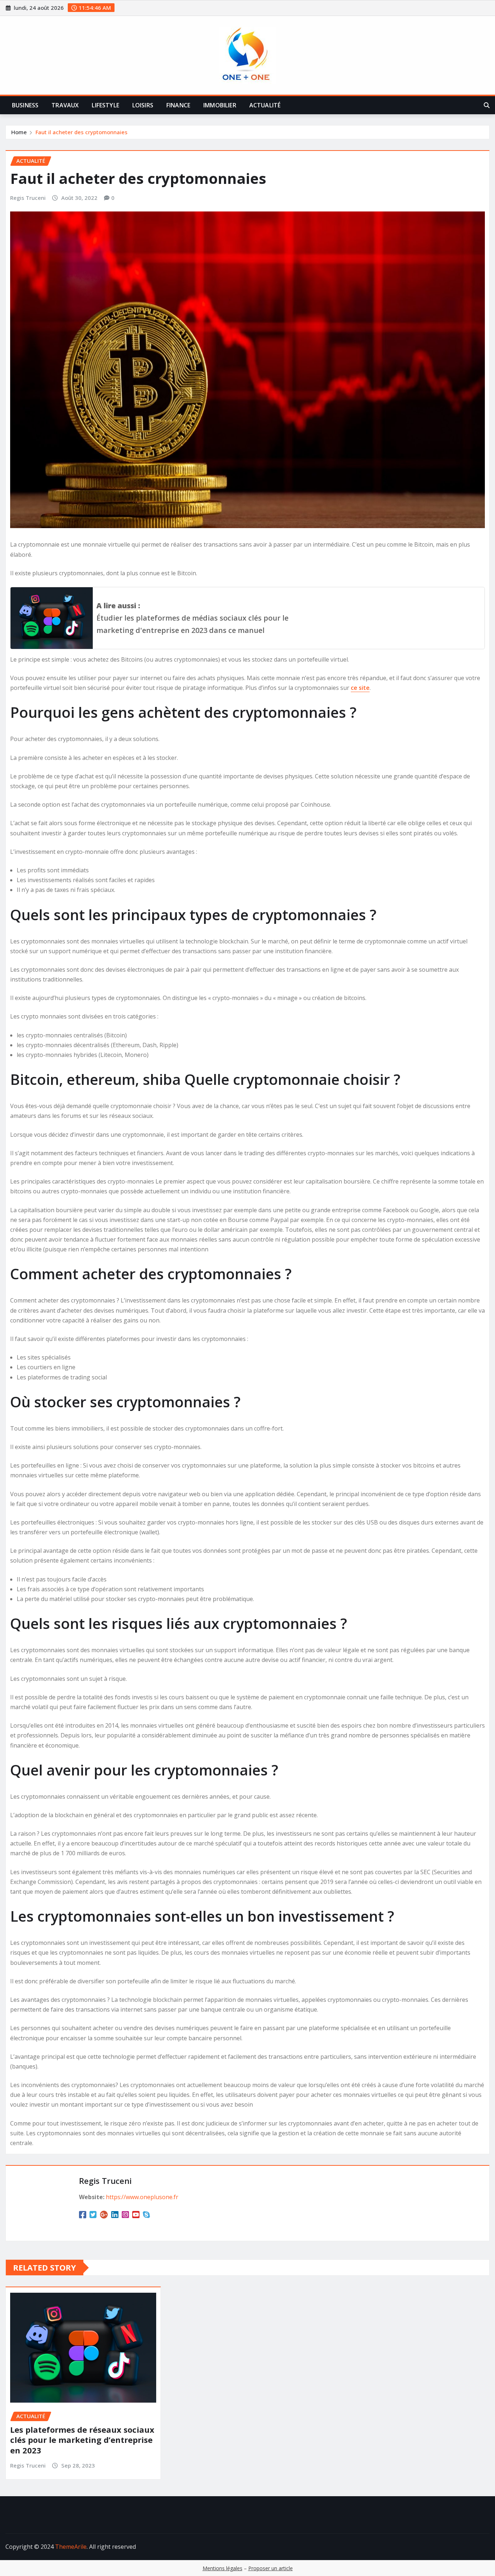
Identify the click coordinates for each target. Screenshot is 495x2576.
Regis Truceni (28, 198)
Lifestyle (105, 105)
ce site (360, 688)
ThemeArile (71, 2547)
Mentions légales (222, 2568)
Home (19, 132)
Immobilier (220, 105)
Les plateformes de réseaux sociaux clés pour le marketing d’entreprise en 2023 (82, 2440)
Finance (178, 105)
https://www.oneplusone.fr (142, 2197)
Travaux (65, 105)
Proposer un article (271, 2568)
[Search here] (487, 105)
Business (25, 105)
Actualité (265, 105)
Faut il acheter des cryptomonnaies (82, 132)
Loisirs (143, 105)
